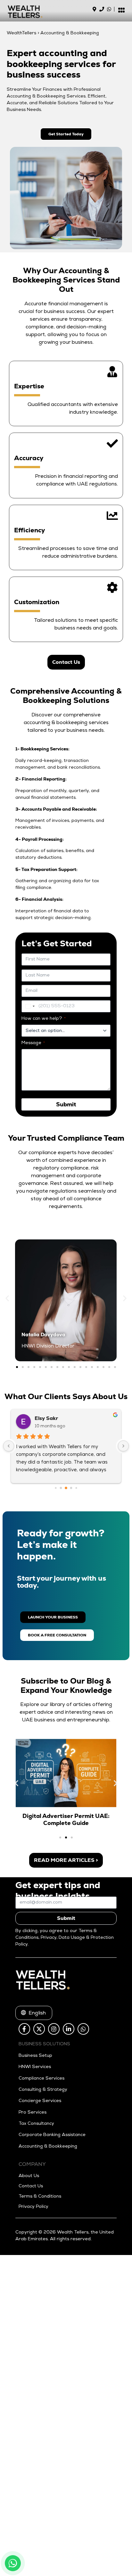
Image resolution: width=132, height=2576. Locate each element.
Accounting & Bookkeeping (48, 2147)
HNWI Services (35, 2067)
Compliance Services (41, 2079)
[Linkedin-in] (69, 2029)
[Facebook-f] (24, 2029)
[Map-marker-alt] (94, 9)
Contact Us (31, 2186)
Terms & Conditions (40, 2197)
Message (33, 1043)
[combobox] (29, 1006)
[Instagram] (54, 2029)
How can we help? (44, 1019)
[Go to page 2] (66, 1488)
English (34, 2014)
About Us (29, 2176)
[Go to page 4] (76, 1488)
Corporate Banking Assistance (52, 2135)
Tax (22, 2124)
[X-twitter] (39, 2029)
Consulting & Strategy (43, 2090)
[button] (7, 1298)
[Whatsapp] (109, 9)
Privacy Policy (33, 2207)
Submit (66, 1918)
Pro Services (33, 2113)
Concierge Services (40, 2101)
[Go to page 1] (61, 1488)
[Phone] (102, 9)
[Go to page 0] (56, 1488)
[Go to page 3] (71, 1488)
